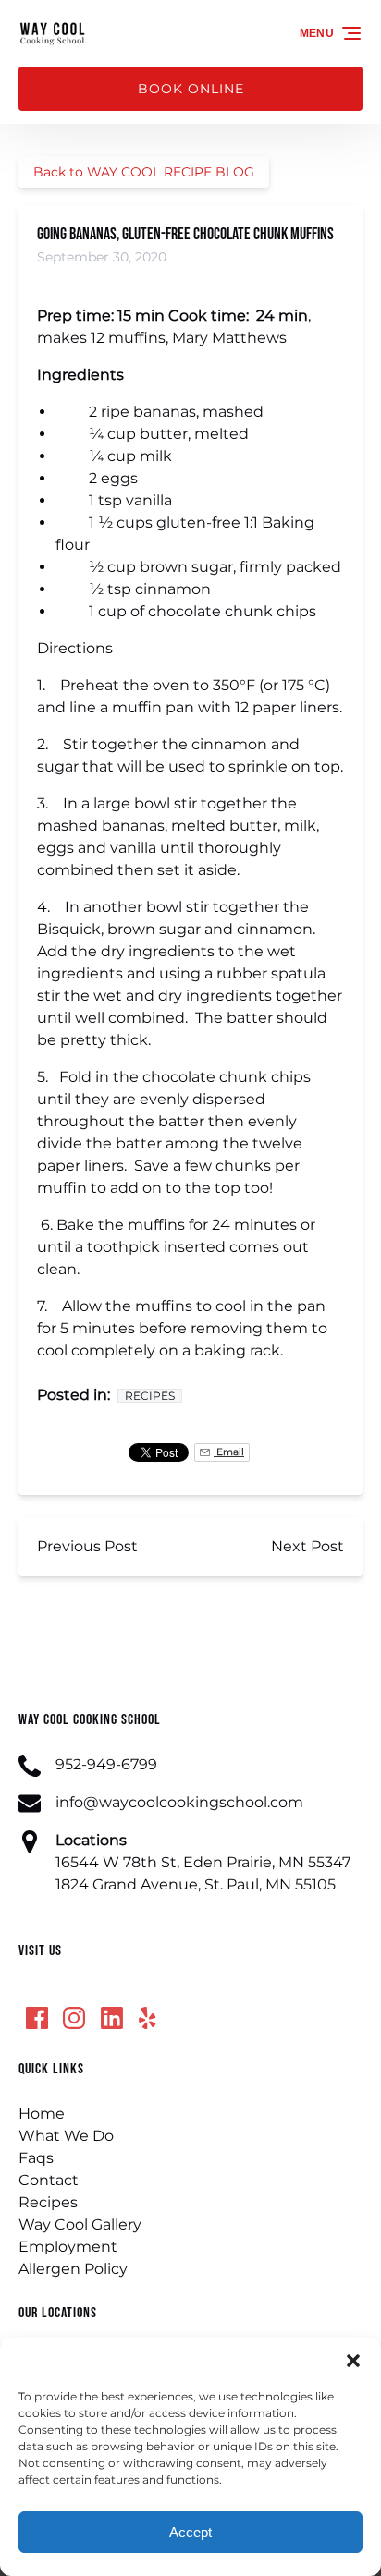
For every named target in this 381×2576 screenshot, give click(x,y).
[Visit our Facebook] (37, 2018)
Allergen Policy (73, 2269)
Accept (190, 2532)
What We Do (66, 2136)
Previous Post (87, 1546)
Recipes (150, 1396)
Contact (49, 2180)
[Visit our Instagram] (74, 2018)
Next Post (307, 1546)
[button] (353, 2361)
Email (229, 1452)
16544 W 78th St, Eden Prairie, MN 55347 (203, 1862)
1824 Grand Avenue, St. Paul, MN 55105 (196, 1884)
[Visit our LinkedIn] (112, 2018)
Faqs (36, 2158)
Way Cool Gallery (80, 2224)
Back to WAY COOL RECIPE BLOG (144, 172)
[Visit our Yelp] (147, 2018)
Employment (68, 2247)
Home (42, 2114)
